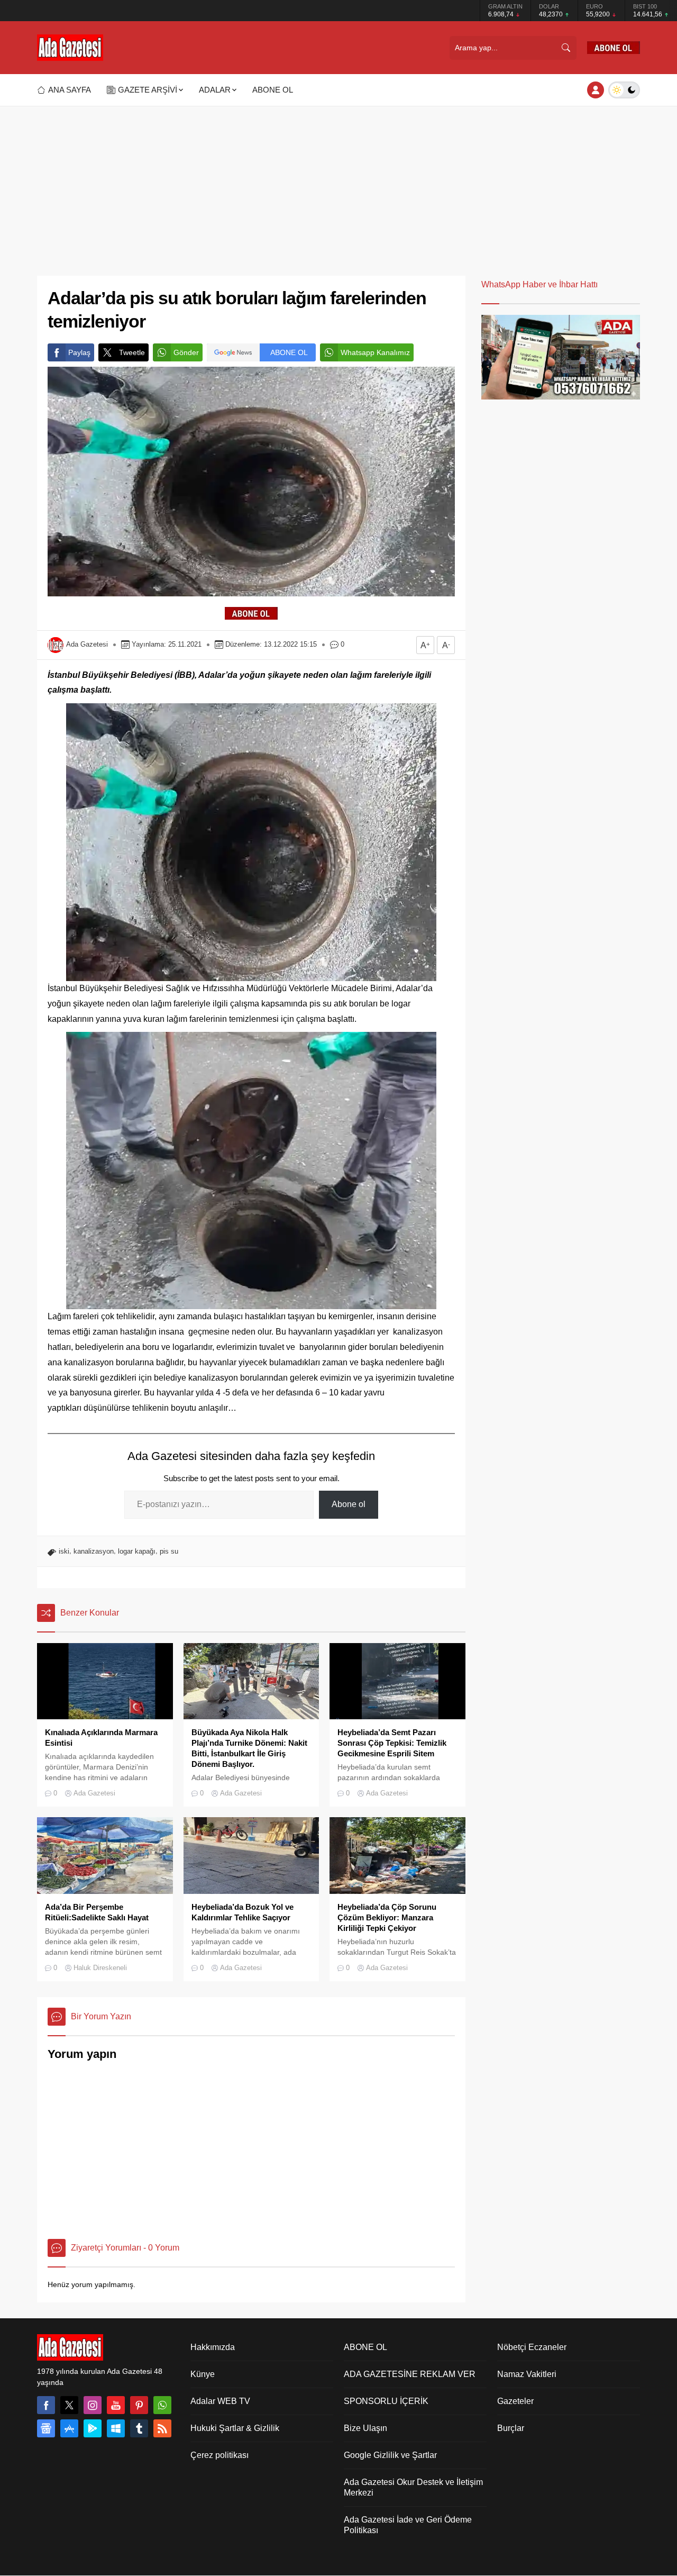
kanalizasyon (94, 1551)
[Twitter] (69, 2405)
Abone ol (349, 1504)
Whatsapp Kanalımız (375, 352)
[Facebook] (46, 2405)
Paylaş (79, 352)
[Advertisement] (338, 186)
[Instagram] (93, 2405)
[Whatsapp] (162, 2405)
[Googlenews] (46, 2428)
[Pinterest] (139, 2405)
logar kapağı (137, 1551)
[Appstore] (69, 2428)
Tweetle (132, 352)
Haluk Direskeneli (100, 1968)
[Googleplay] (93, 2428)
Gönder (186, 352)
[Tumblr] (139, 2428)
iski (64, 1551)
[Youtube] (116, 2405)
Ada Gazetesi (87, 644)
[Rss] (162, 2428)
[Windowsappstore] (116, 2428)
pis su (169, 1551)
